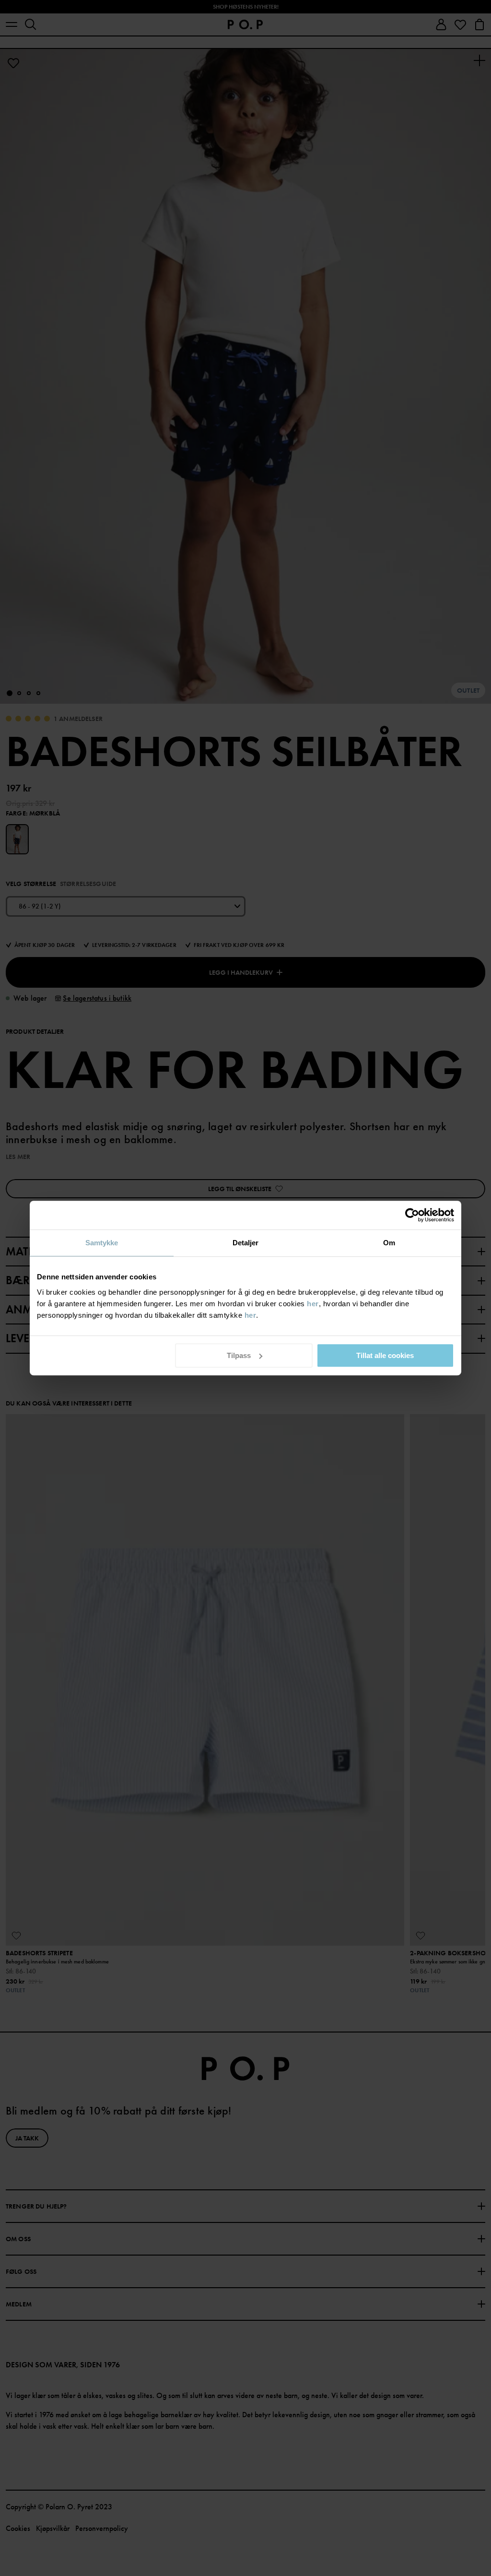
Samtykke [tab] (102, 1243)
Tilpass (239, 1355)
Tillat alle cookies (385, 1355)
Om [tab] (389, 1243)
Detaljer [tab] (246, 1243)
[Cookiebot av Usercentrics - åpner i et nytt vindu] (412, 1215)
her (313, 1304)
